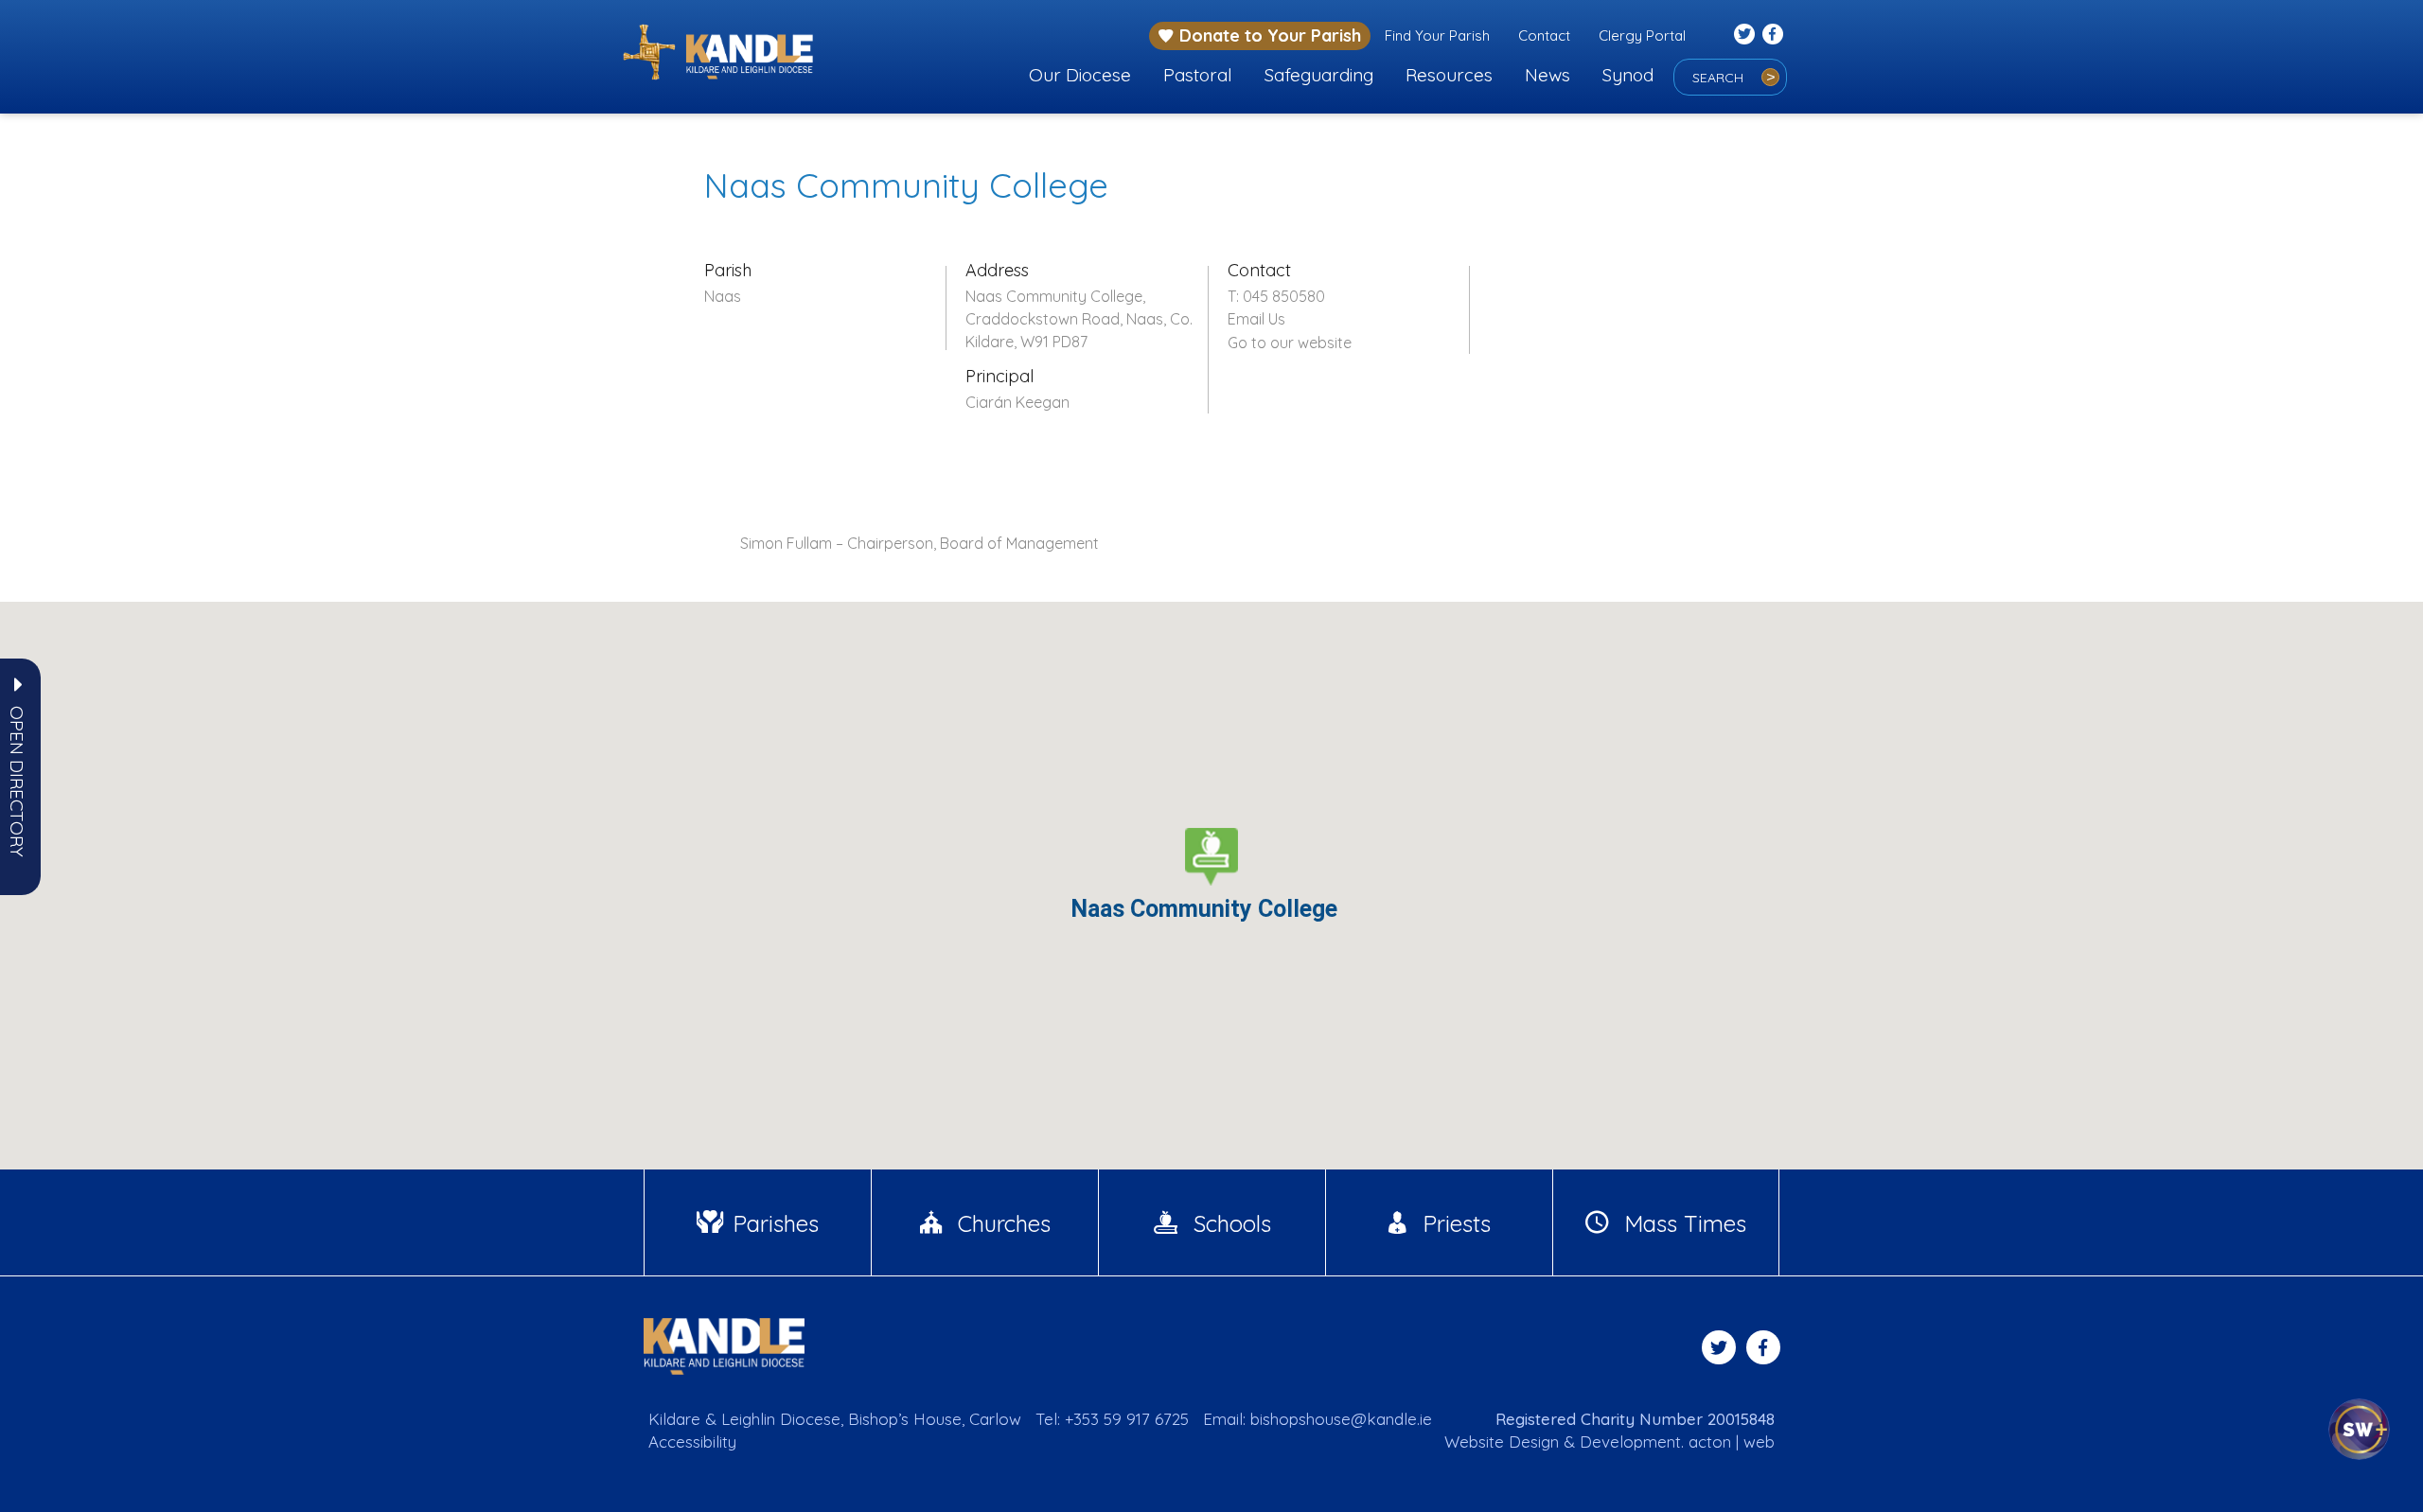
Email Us (1256, 319)
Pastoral (1198, 75)
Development (1630, 1442)
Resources (1449, 75)
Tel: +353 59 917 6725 (1112, 1419)
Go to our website (1290, 343)
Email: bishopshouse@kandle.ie (1318, 1419)
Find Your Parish (1437, 35)
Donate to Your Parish (1270, 35)
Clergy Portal (1642, 35)
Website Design (1502, 1442)
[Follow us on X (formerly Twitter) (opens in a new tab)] (1744, 34)
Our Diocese (1080, 75)
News (1548, 75)
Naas (723, 296)
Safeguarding (1319, 75)
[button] (17, 782)
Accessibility (692, 1442)
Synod (1628, 75)
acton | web (1732, 1442)
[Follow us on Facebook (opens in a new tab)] (1773, 34)
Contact (1544, 35)
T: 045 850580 (1276, 296)
